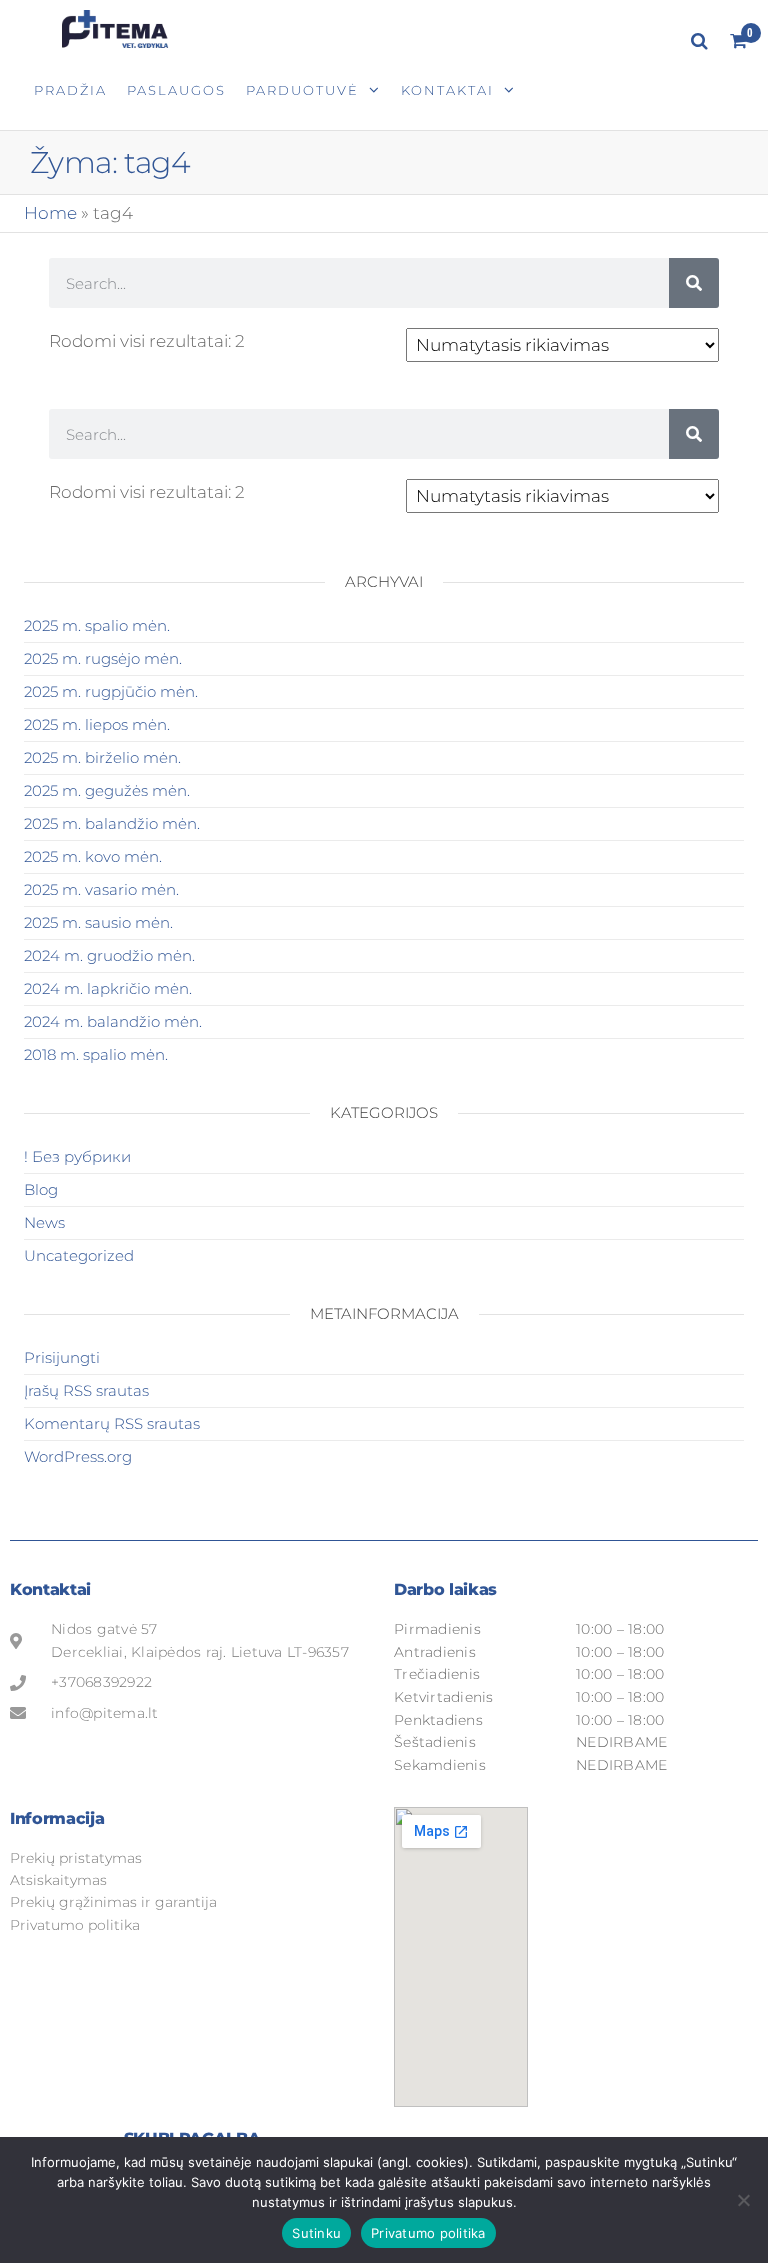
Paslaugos (176, 90)
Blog (41, 1189)
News (44, 1222)
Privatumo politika (428, 2233)
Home (50, 213)
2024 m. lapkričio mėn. (108, 988)
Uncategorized (79, 1255)
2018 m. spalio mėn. (96, 1054)
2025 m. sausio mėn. (98, 922)
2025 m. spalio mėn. (97, 625)
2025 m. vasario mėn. (101, 889)
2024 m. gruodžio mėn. (109, 955)
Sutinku (316, 2233)
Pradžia (70, 90)
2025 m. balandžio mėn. (112, 823)
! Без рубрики (77, 1156)
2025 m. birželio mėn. (102, 757)
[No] (743, 2200)
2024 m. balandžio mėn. (113, 1021)
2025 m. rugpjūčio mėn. (111, 691)
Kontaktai (447, 90)
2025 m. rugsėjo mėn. (103, 658)
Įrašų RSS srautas (86, 1390)
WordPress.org (78, 1456)
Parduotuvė (302, 90)
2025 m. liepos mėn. (97, 724)
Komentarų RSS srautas (112, 1423)
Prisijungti (62, 1357)
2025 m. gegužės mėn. (107, 790)
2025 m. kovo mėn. (93, 856)
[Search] (694, 283)
